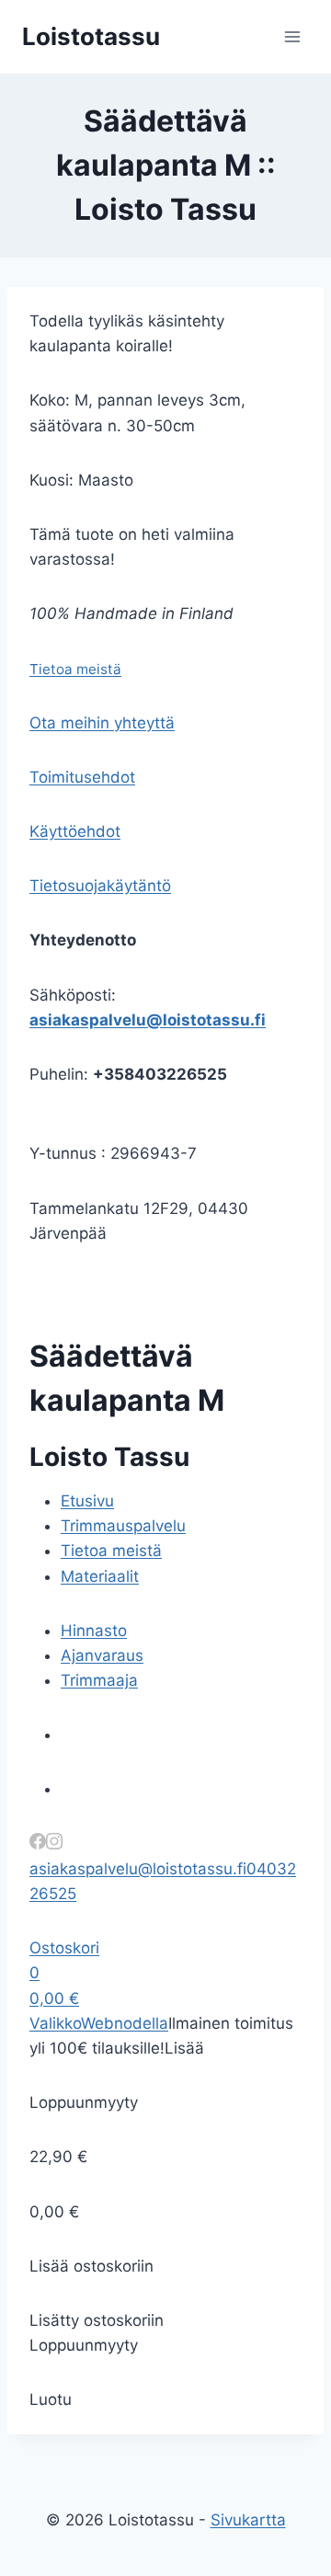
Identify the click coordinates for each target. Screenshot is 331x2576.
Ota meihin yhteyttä (102, 723)
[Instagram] (54, 1844)
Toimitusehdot (82, 777)
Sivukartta (248, 2520)
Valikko (55, 2023)
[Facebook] (38, 1844)
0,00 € (54, 1998)
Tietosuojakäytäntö (100, 886)
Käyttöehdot (75, 831)
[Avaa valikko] (292, 36)
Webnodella (125, 2023)
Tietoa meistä (75, 669)
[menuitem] (87, 1501)
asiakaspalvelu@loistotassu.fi (148, 1020)
